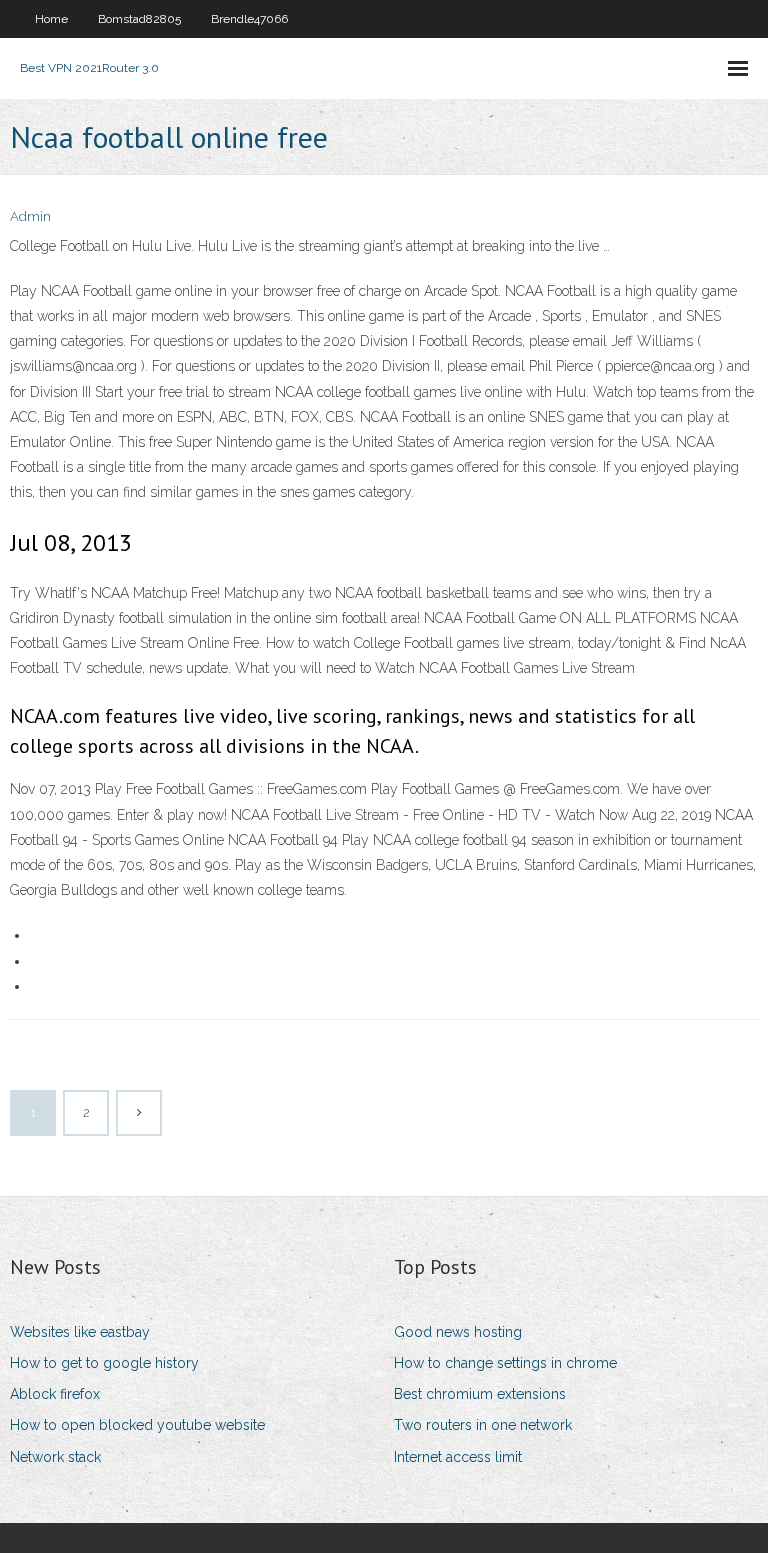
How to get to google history (104, 1363)
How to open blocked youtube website (137, 1425)
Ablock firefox (55, 1394)
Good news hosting (458, 1332)
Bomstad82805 (139, 19)
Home (51, 19)
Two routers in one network (483, 1425)
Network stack (55, 1457)
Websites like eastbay (80, 1332)
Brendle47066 (249, 19)
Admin (30, 216)
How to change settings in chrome (505, 1363)
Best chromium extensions (480, 1394)
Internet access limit (458, 1457)
